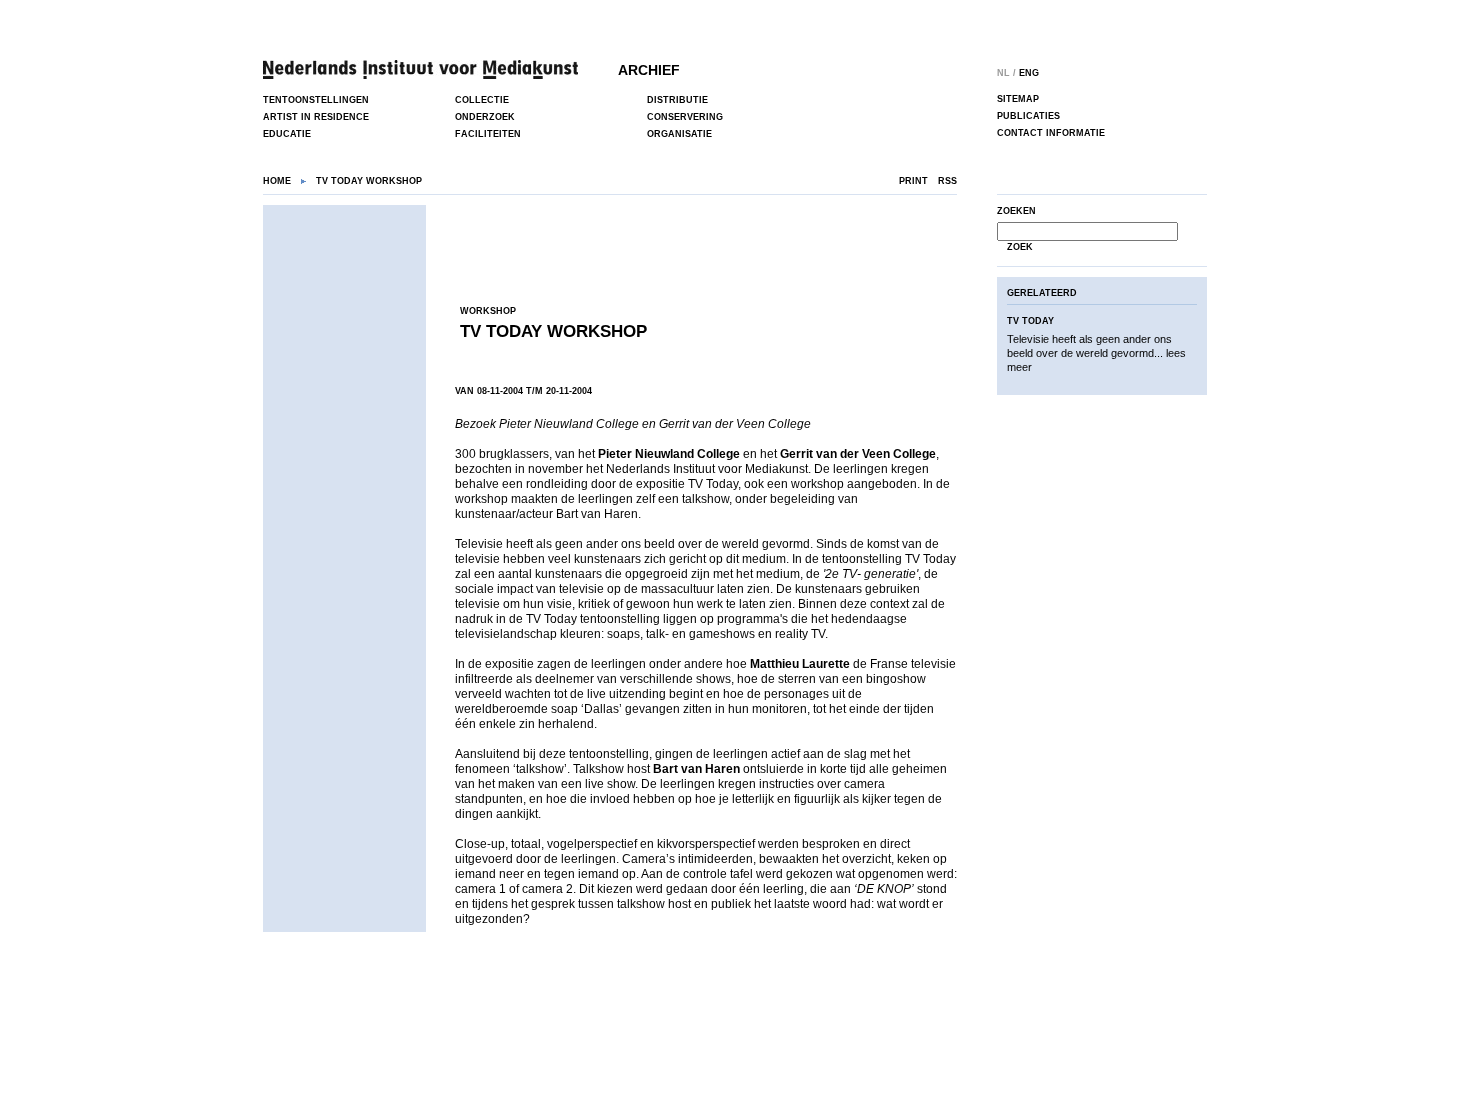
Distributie (677, 100)
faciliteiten (488, 134)
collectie (482, 100)
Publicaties (1028, 116)
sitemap (1018, 99)
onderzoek (485, 117)
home (277, 181)
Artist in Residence (316, 117)
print (913, 181)
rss (947, 181)
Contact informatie (1051, 133)
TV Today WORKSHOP (553, 331)
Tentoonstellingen (316, 100)
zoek (1020, 247)
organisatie (679, 134)
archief (649, 70)
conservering (685, 117)
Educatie (287, 134)
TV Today (1030, 321)
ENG (1029, 73)
